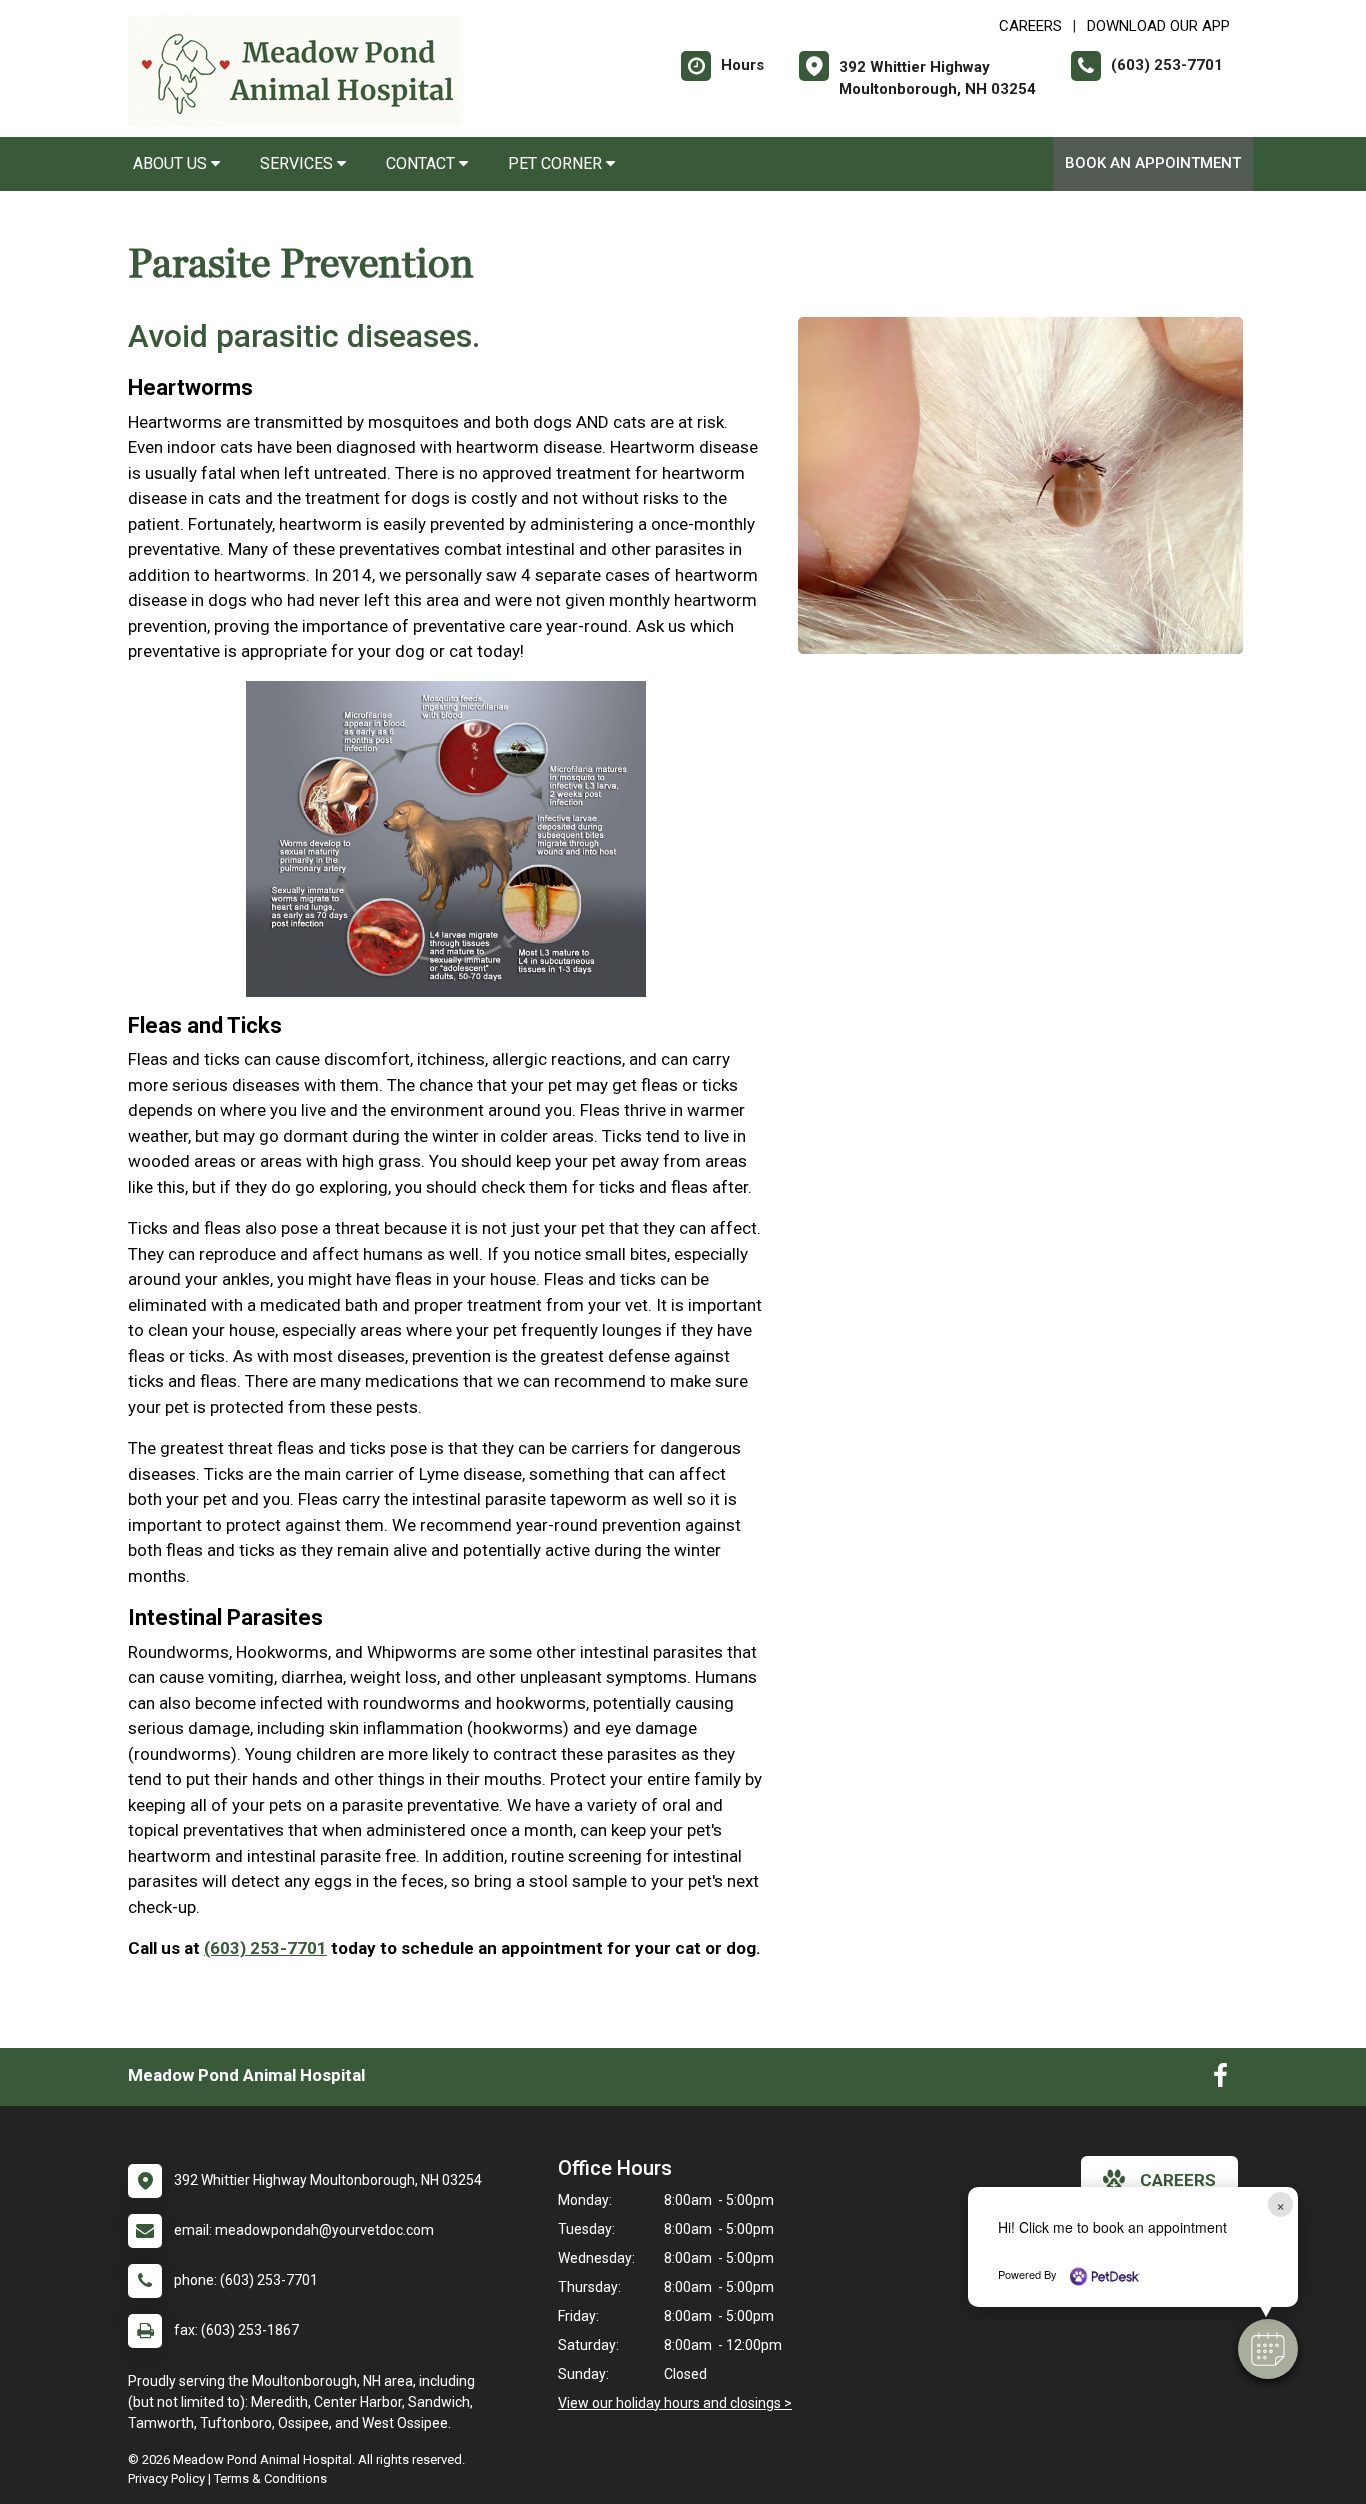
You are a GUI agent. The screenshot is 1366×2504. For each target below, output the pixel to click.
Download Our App (1158, 26)
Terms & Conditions (270, 2478)
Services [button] (298, 163)
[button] (1268, 2349)
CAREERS (1030, 26)
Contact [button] (422, 163)
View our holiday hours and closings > (675, 2403)
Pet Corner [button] (557, 163)
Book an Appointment (1153, 163)
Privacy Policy (166, 2478)
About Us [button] (172, 163)
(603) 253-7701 (265, 1948)
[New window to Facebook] (1220, 2080)
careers (1178, 2180)
